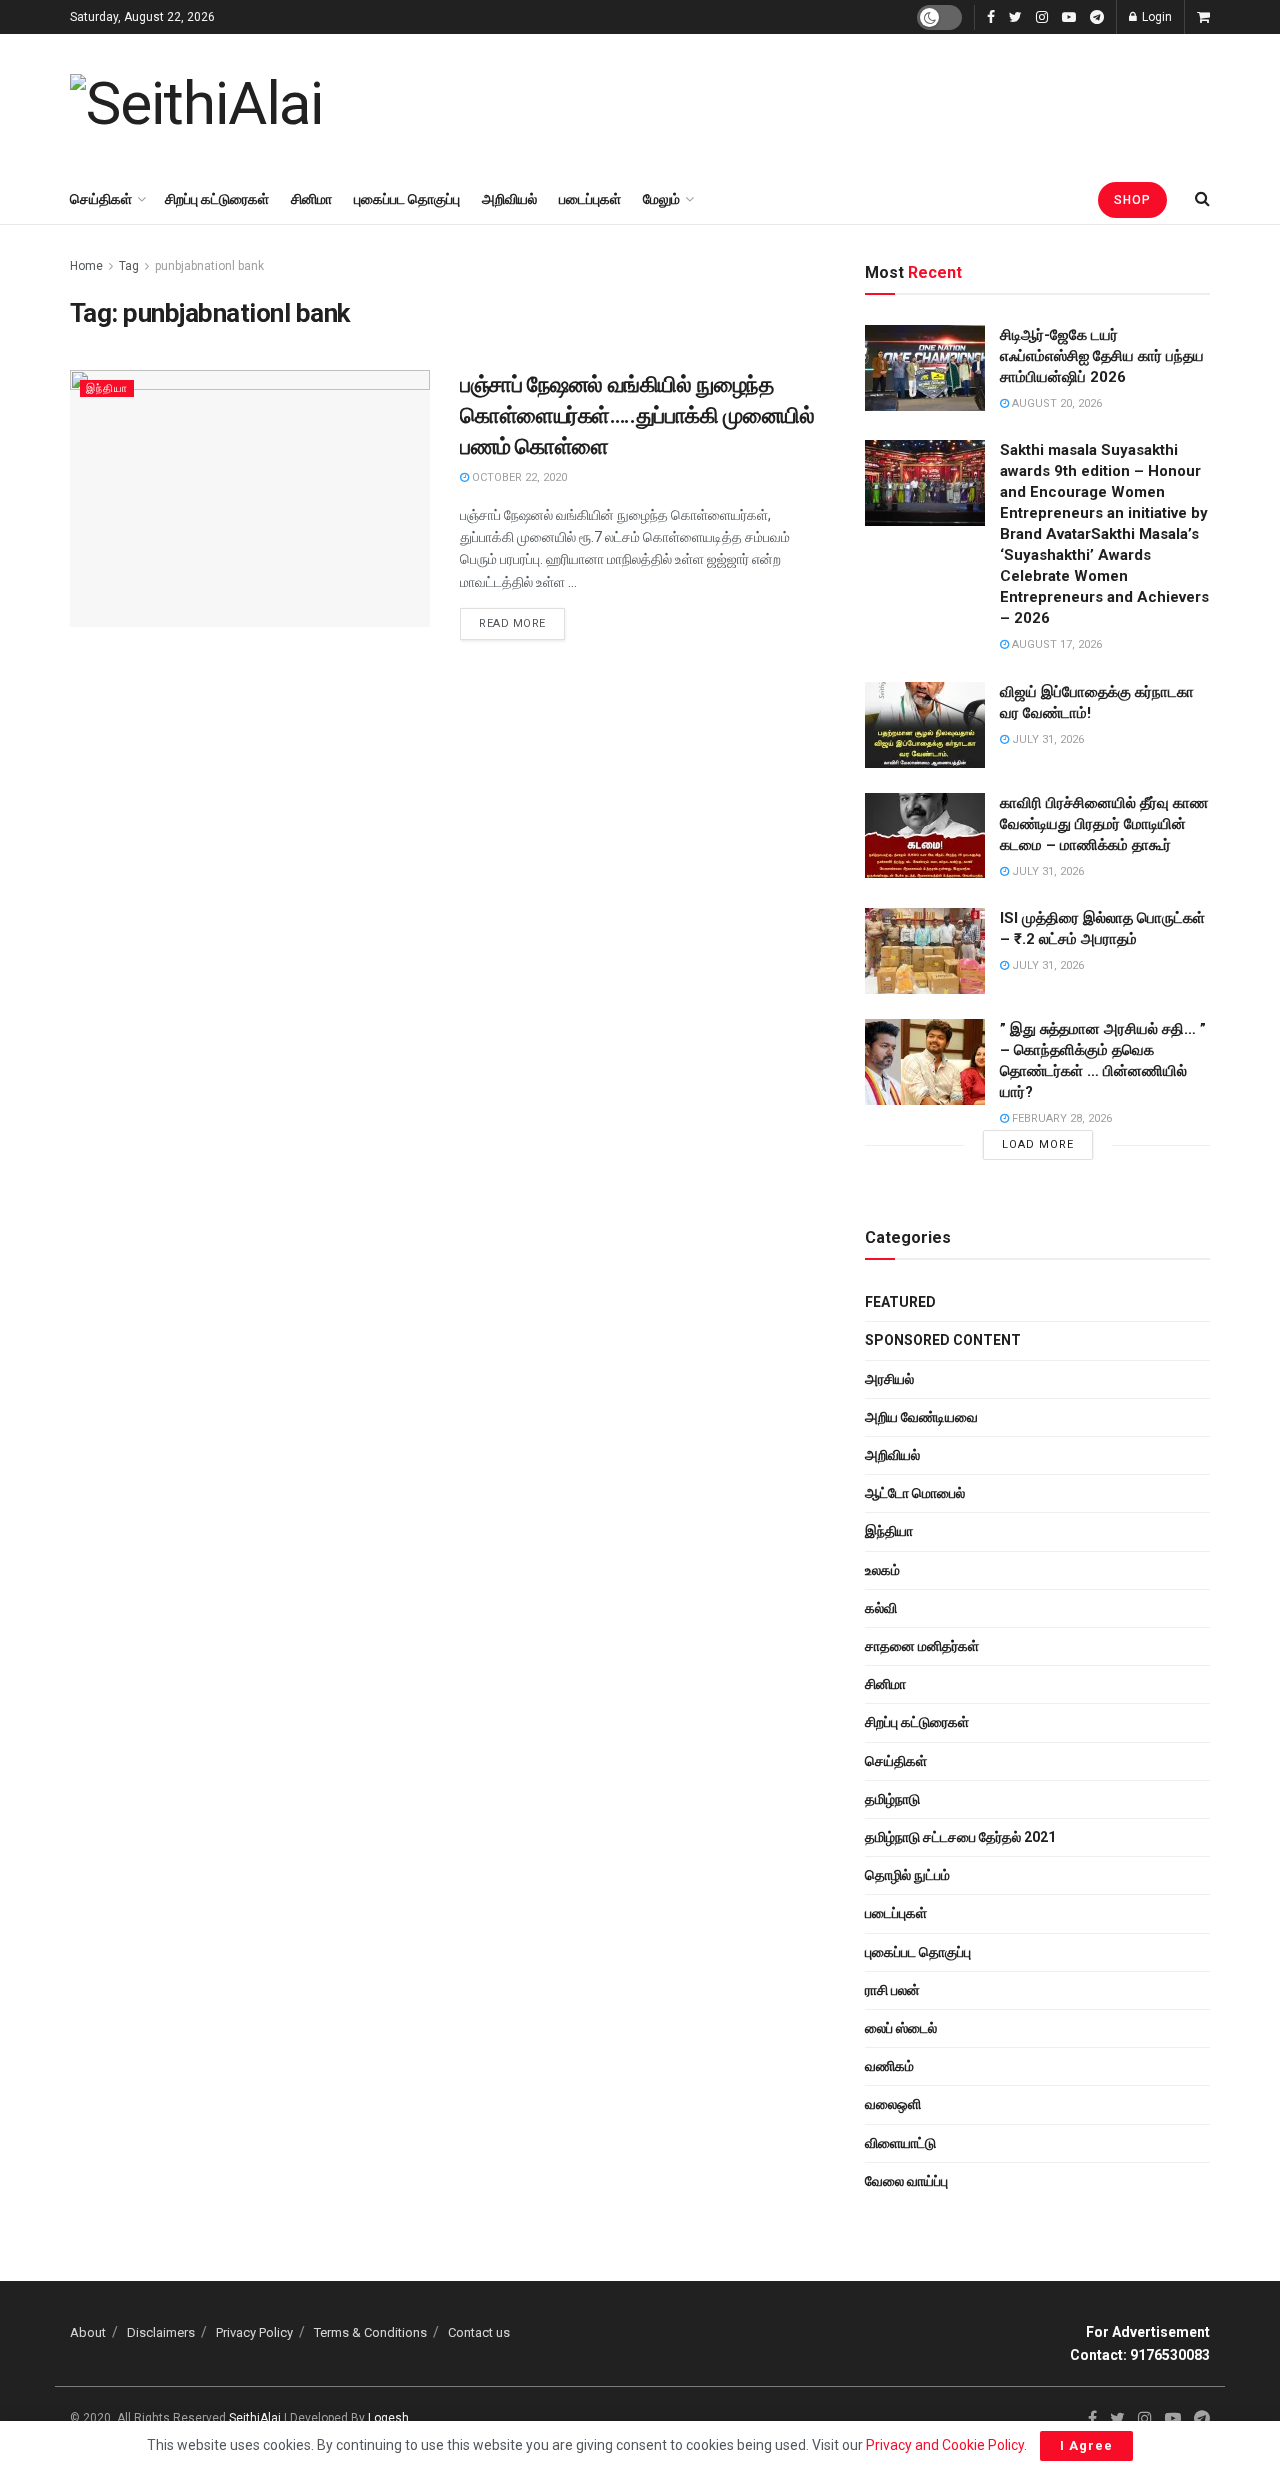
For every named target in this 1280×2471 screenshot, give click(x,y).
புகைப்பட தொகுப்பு (407, 199)
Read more (512, 623)
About (88, 2332)
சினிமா (311, 199)
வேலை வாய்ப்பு (906, 2181)
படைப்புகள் (590, 199)
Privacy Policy (254, 2332)
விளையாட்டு (900, 2143)
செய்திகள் (101, 199)
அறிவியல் (509, 199)
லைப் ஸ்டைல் (901, 2028)
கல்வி (881, 1608)
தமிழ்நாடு (892, 1799)
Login (1155, 17)
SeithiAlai (255, 2418)
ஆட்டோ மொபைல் (915, 1493)
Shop (1132, 200)
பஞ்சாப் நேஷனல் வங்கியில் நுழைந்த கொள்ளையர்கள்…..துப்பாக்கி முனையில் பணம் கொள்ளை (637, 415)
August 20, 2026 (1055, 403)
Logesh (388, 2418)
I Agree (1086, 2445)
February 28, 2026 (1060, 1118)
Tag (129, 266)
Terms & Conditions (370, 2332)
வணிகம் (889, 2066)
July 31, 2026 (1046, 739)
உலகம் (882, 1570)
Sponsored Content (943, 1340)
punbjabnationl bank (209, 266)
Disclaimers (161, 2332)
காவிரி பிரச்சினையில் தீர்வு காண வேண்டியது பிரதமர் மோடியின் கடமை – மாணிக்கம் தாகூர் (1104, 824)
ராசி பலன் (892, 1990)
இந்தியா (107, 388)
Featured (900, 1302)
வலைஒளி (893, 2104)
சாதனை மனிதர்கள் (922, 1646)
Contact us (479, 2332)
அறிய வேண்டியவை (921, 1417)
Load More (1038, 1144)
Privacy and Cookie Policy (945, 2445)
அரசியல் (889, 1379)
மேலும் (661, 199)
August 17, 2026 (1055, 644)
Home (86, 266)
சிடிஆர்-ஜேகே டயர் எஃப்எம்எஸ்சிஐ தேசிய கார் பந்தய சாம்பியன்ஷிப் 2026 (1102, 356)
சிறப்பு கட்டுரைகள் (217, 199)
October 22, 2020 (518, 477)
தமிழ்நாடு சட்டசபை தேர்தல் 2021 (960, 1837)
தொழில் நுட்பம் (907, 1875)
